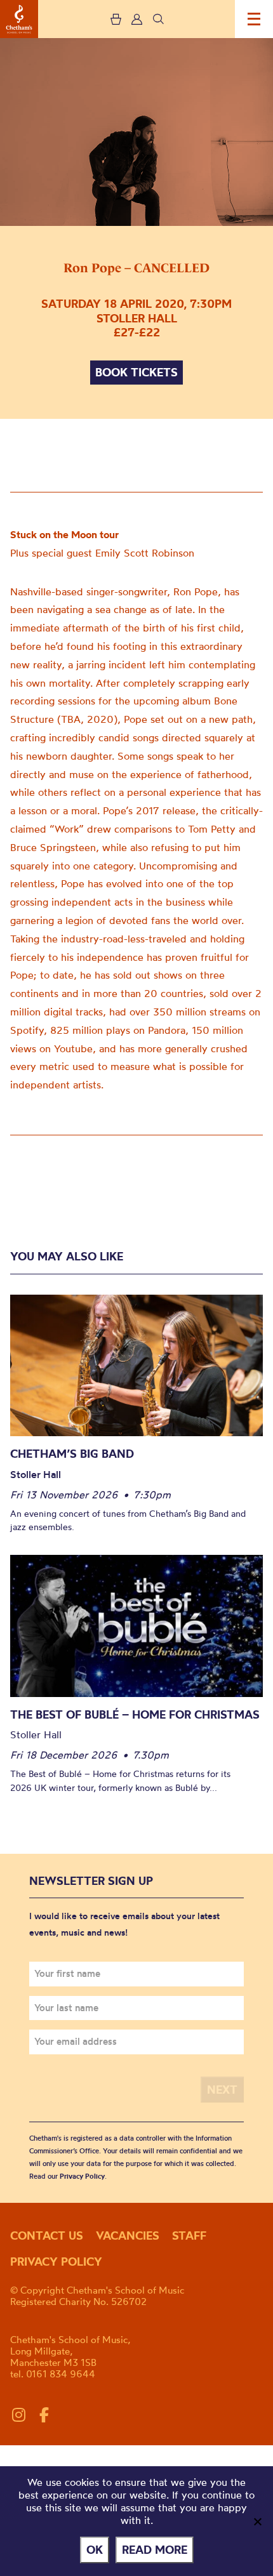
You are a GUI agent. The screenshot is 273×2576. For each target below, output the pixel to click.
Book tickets (136, 372)
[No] (257, 2521)
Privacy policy (56, 2262)
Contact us (47, 2236)
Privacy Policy (82, 2176)
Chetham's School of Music (19, 19)
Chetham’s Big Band (72, 1454)
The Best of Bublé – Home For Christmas (135, 1714)
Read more (155, 2550)
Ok (95, 2550)
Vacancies (128, 2236)
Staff (189, 2236)
